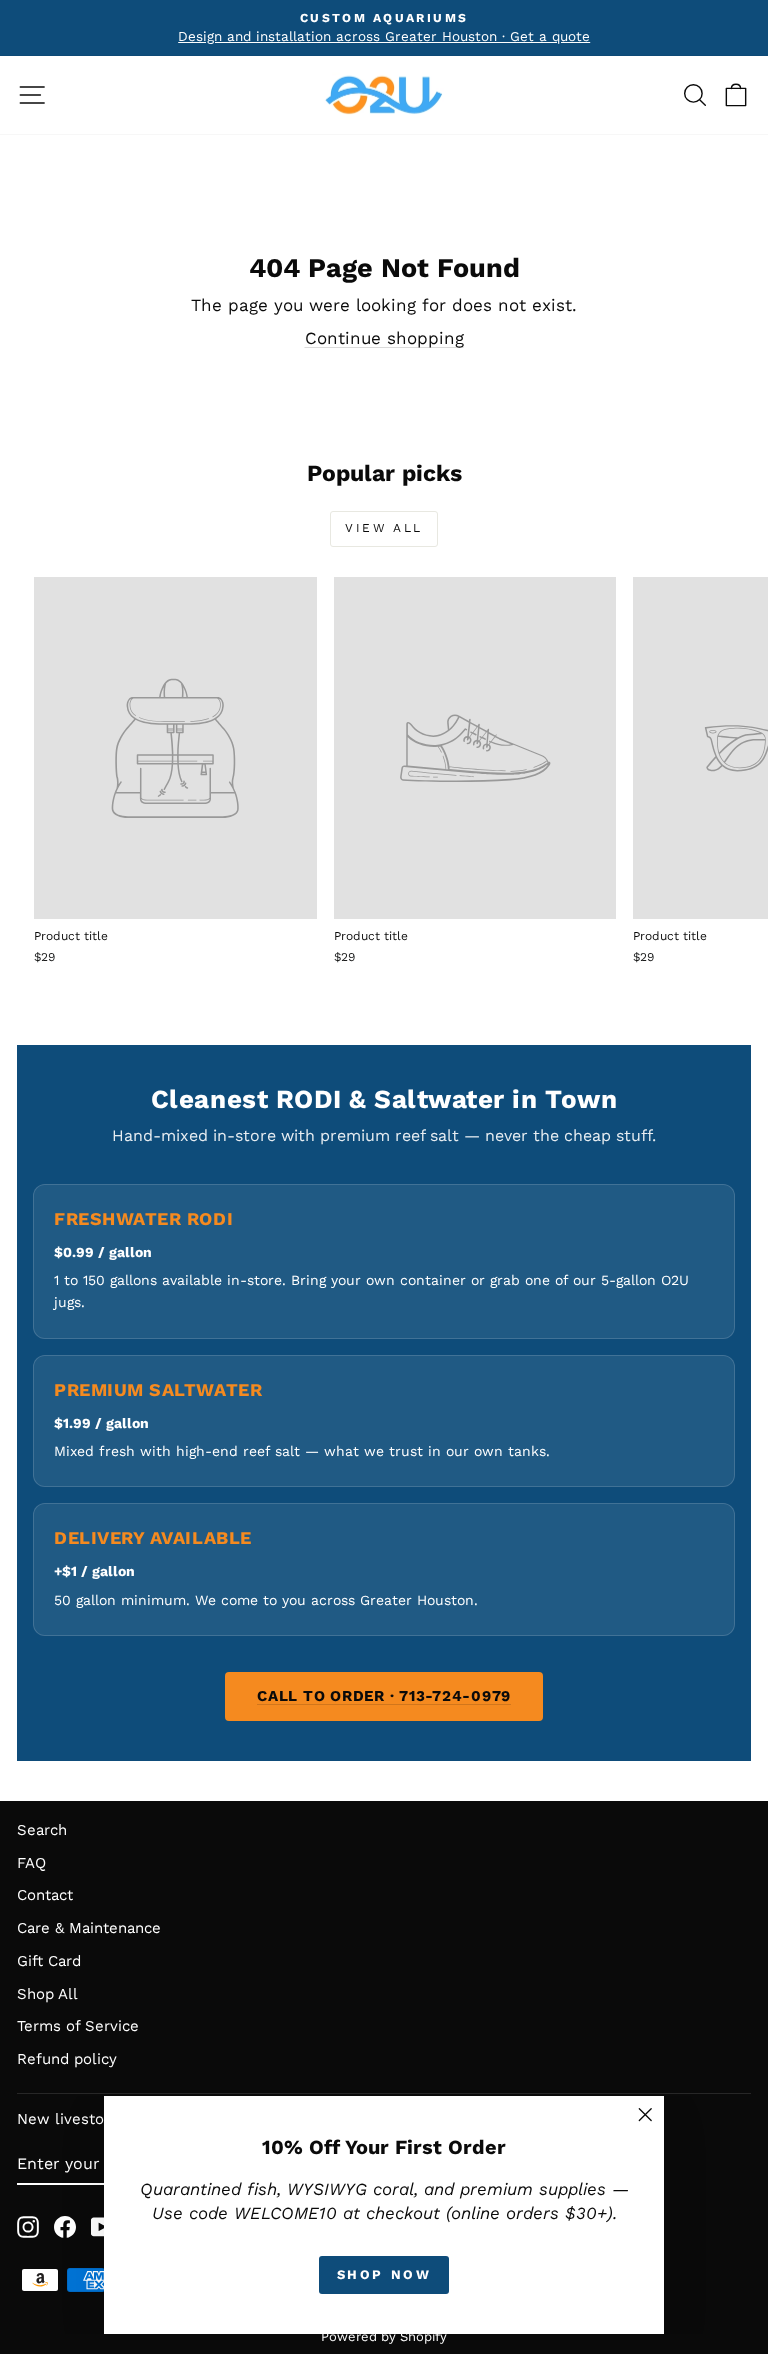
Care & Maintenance (89, 1928)
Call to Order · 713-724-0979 (384, 1696)
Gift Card (49, 1961)
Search (42, 1830)
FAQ (31, 1863)
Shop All (47, 1994)
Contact (45, 1895)
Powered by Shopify (384, 2336)
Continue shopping (384, 338)
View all (383, 528)
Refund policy (67, 2059)
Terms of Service (78, 2026)
